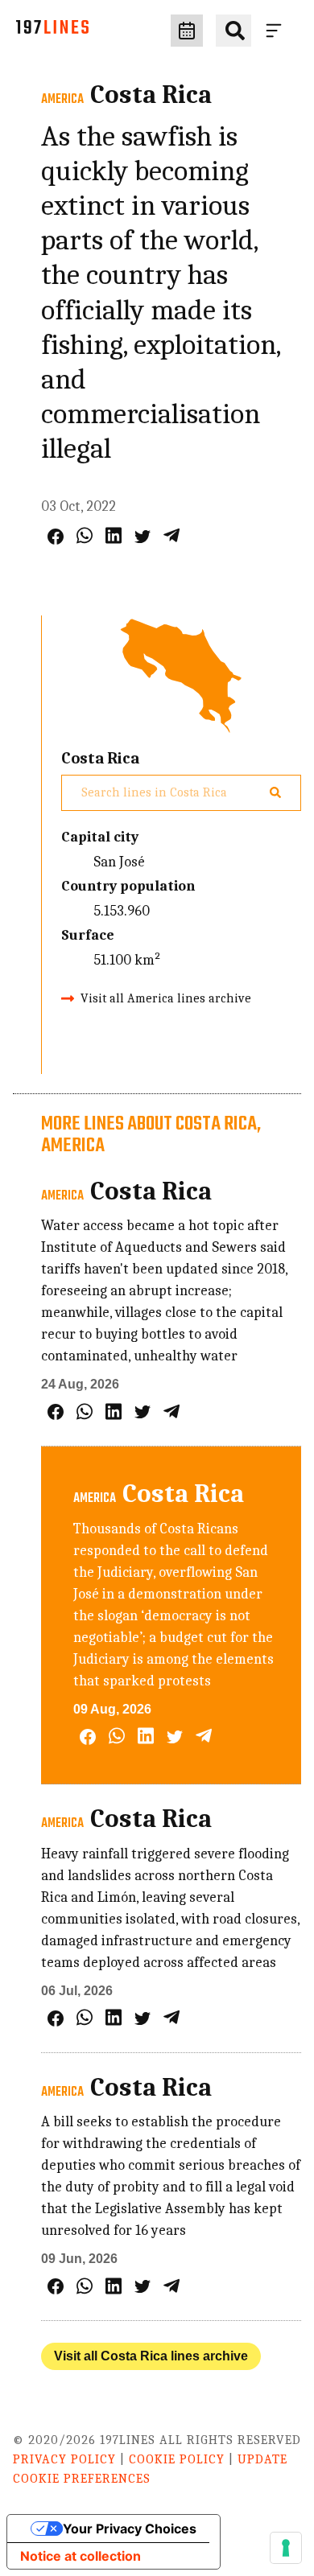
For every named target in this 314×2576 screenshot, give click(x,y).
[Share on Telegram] (171, 535)
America (62, 100)
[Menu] (277, 31)
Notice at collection (81, 2556)
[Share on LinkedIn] (114, 535)
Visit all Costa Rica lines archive (151, 2356)
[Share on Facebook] (56, 537)
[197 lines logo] (52, 31)
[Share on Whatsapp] (85, 535)
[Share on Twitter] (143, 537)
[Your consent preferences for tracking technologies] (286, 2548)
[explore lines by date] (187, 31)
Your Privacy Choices (130, 2529)
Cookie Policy (177, 2459)
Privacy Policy (64, 2459)
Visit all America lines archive (166, 998)
